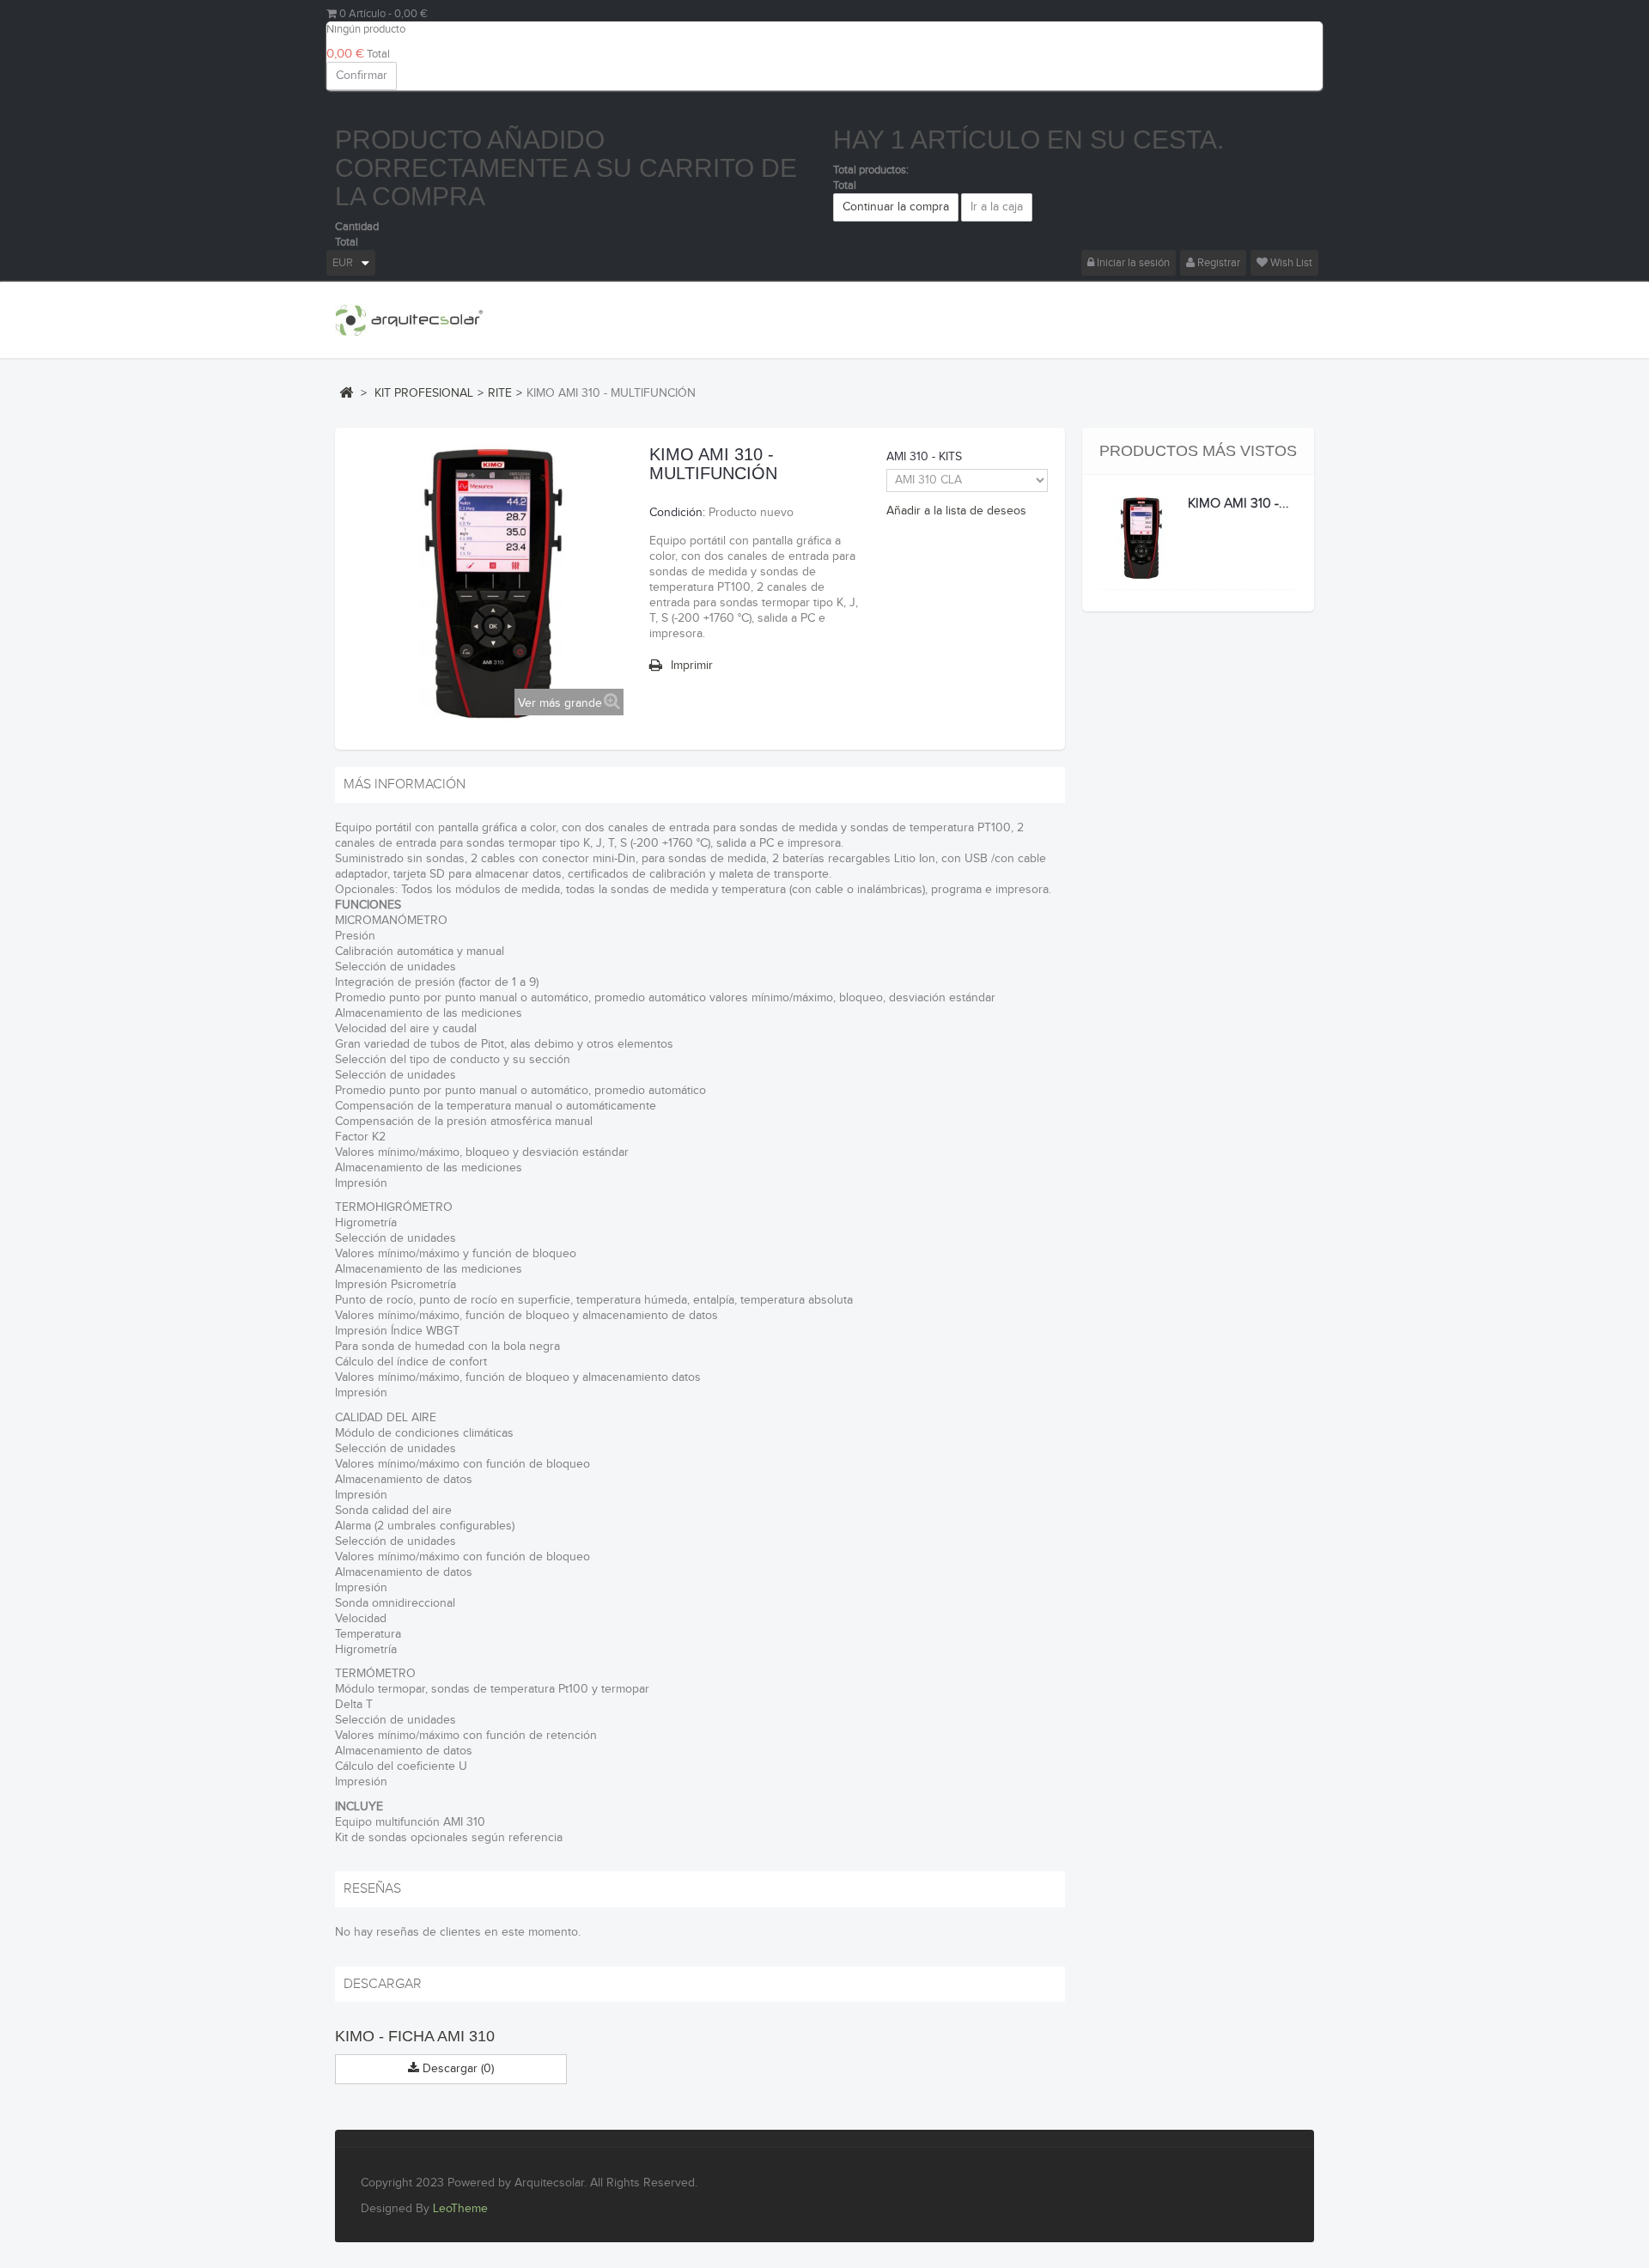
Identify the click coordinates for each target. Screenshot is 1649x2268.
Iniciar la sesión (1132, 263)
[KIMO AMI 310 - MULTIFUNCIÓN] (1141, 538)
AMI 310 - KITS (926, 457)
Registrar (1217, 263)
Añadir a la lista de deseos (956, 511)
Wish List (1290, 263)
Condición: (677, 513)
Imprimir (692, 666)
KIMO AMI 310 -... (1238, 504)
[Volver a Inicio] (346, 392)
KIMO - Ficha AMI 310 (415, 2036)
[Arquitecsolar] (409, 320)
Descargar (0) (456, 2069)
